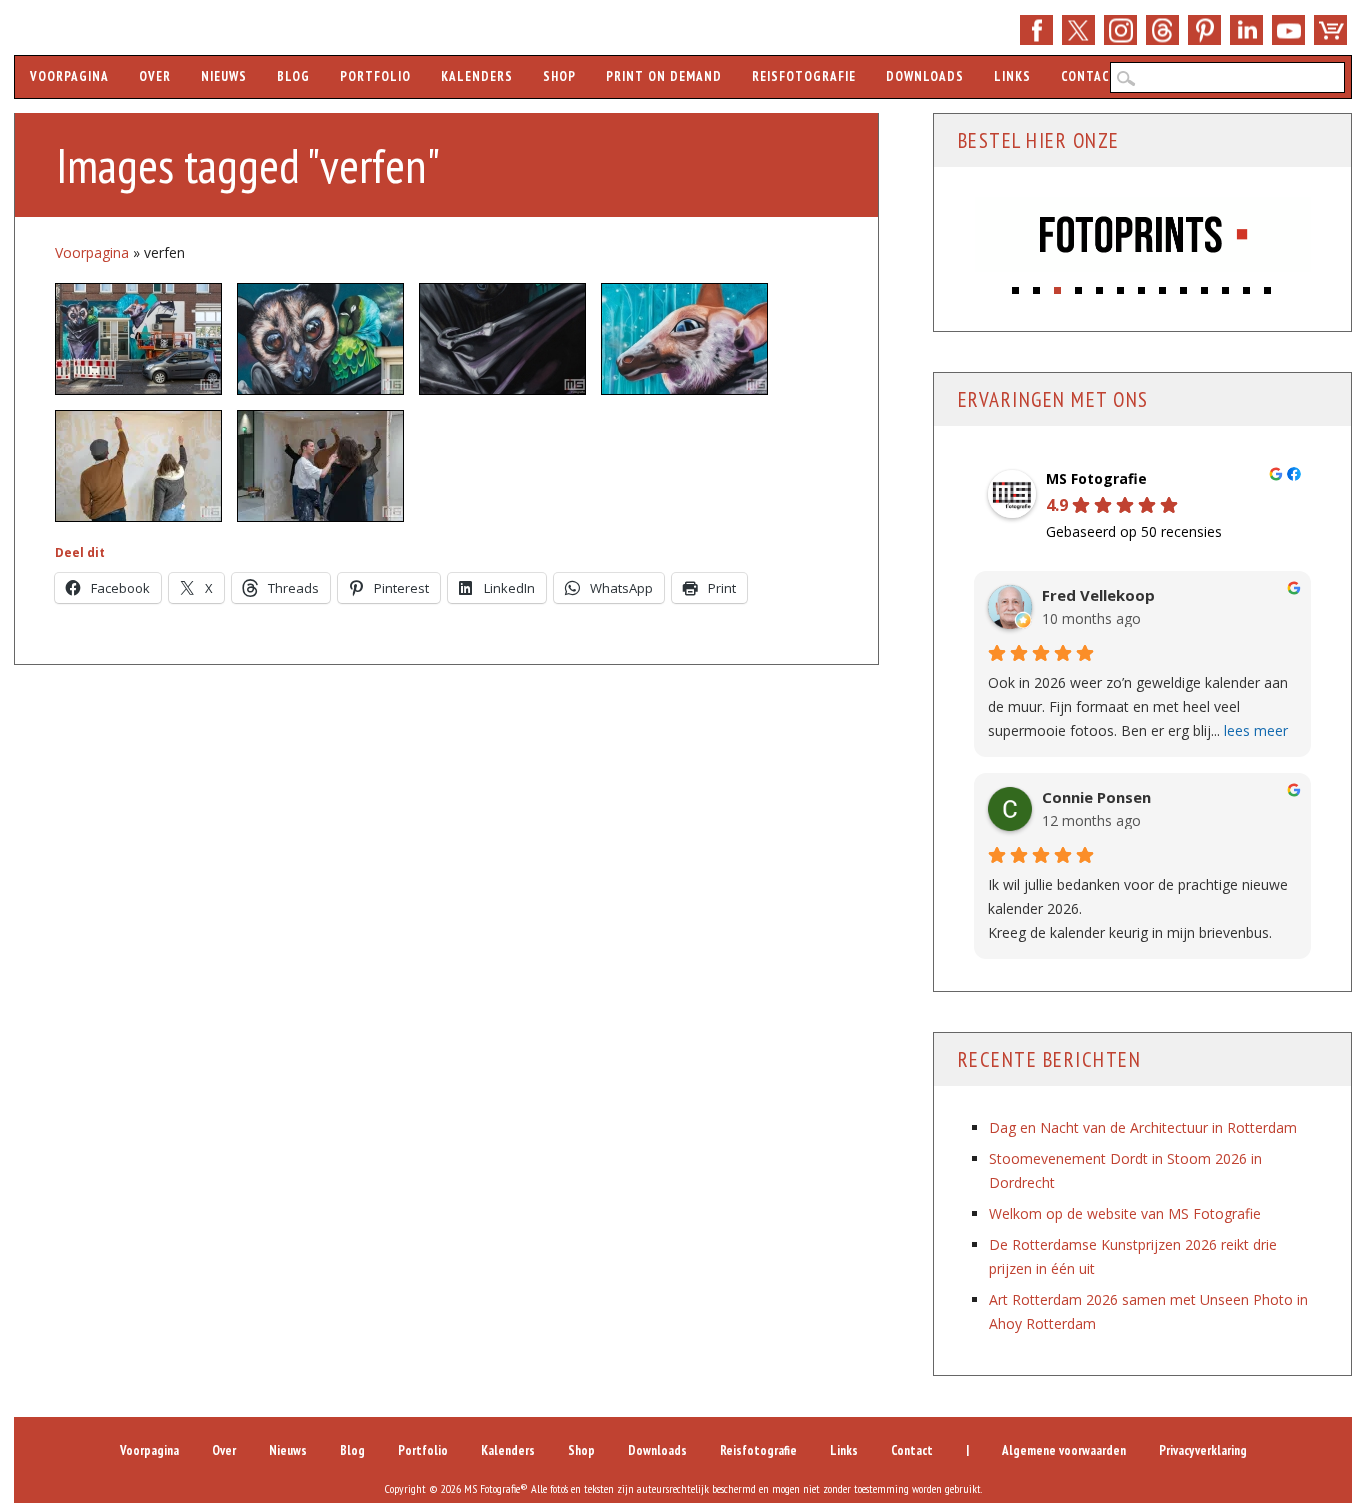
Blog (293, 76)
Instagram (1120, 30)
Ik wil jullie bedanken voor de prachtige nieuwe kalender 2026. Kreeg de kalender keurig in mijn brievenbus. (1138, 908)
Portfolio (375, 76)
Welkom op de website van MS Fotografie (1125, 1213)
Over (155, 76)
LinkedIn (1246, 30)
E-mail (1162, 30)
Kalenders (477, 76)
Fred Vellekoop (1098, 595)
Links (1012, 76)
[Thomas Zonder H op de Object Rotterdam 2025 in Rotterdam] (138, 466)
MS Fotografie (1096, 479)
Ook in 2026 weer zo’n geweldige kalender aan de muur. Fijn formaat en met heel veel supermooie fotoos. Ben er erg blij (1138, 706)
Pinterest (1204, 30)
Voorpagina (69, 76)
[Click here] (1143, 237)
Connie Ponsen (1096, 797)
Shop (1330, 30)
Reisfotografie (804, 76)
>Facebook (1036, 30)
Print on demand (664, 76)
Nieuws (224, 76)
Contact (1089, 76)
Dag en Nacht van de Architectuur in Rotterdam (1143, 1127)
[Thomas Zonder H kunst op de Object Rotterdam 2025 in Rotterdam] (320, 466)
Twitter (1078, 30)
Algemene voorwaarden (1064, 1450)
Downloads (925, 76)
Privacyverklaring (1203, 1450)
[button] (1016, 285)
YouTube (1288, 30)
